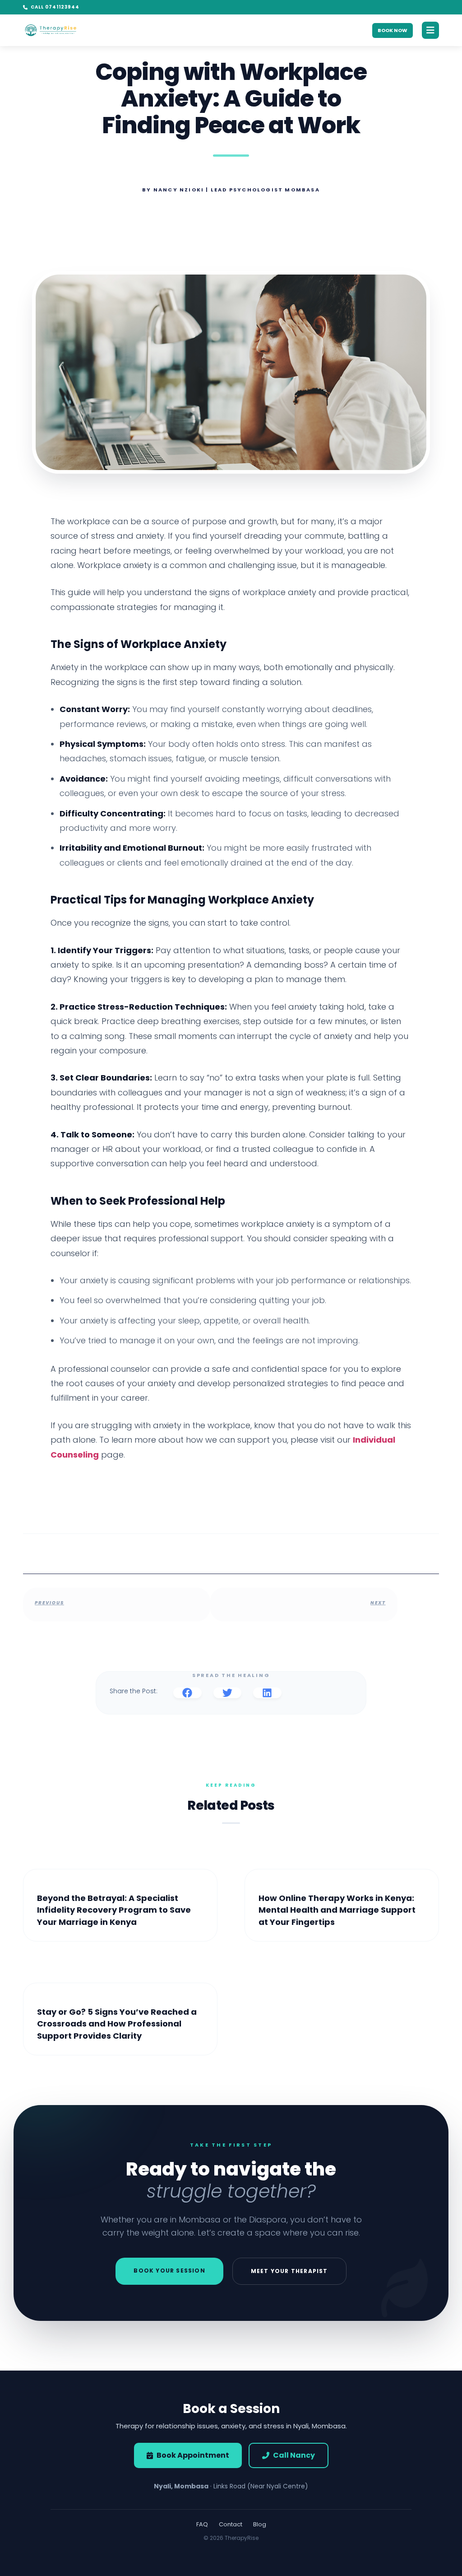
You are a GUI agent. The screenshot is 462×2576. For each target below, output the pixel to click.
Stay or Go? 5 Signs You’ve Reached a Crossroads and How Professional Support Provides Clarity (117, 2024)
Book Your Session (169, 2271)
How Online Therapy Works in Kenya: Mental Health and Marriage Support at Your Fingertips (337, 1910)
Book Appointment (193, 2455)
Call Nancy (294, 2455)
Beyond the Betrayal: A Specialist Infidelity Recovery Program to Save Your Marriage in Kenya (114, 1910)
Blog (260, 2524)
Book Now (393, 30)
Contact (231, 2524)
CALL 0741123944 (55, 7)
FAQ (202, 2524)
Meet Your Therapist (289, 2271)
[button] (187, 1693)
